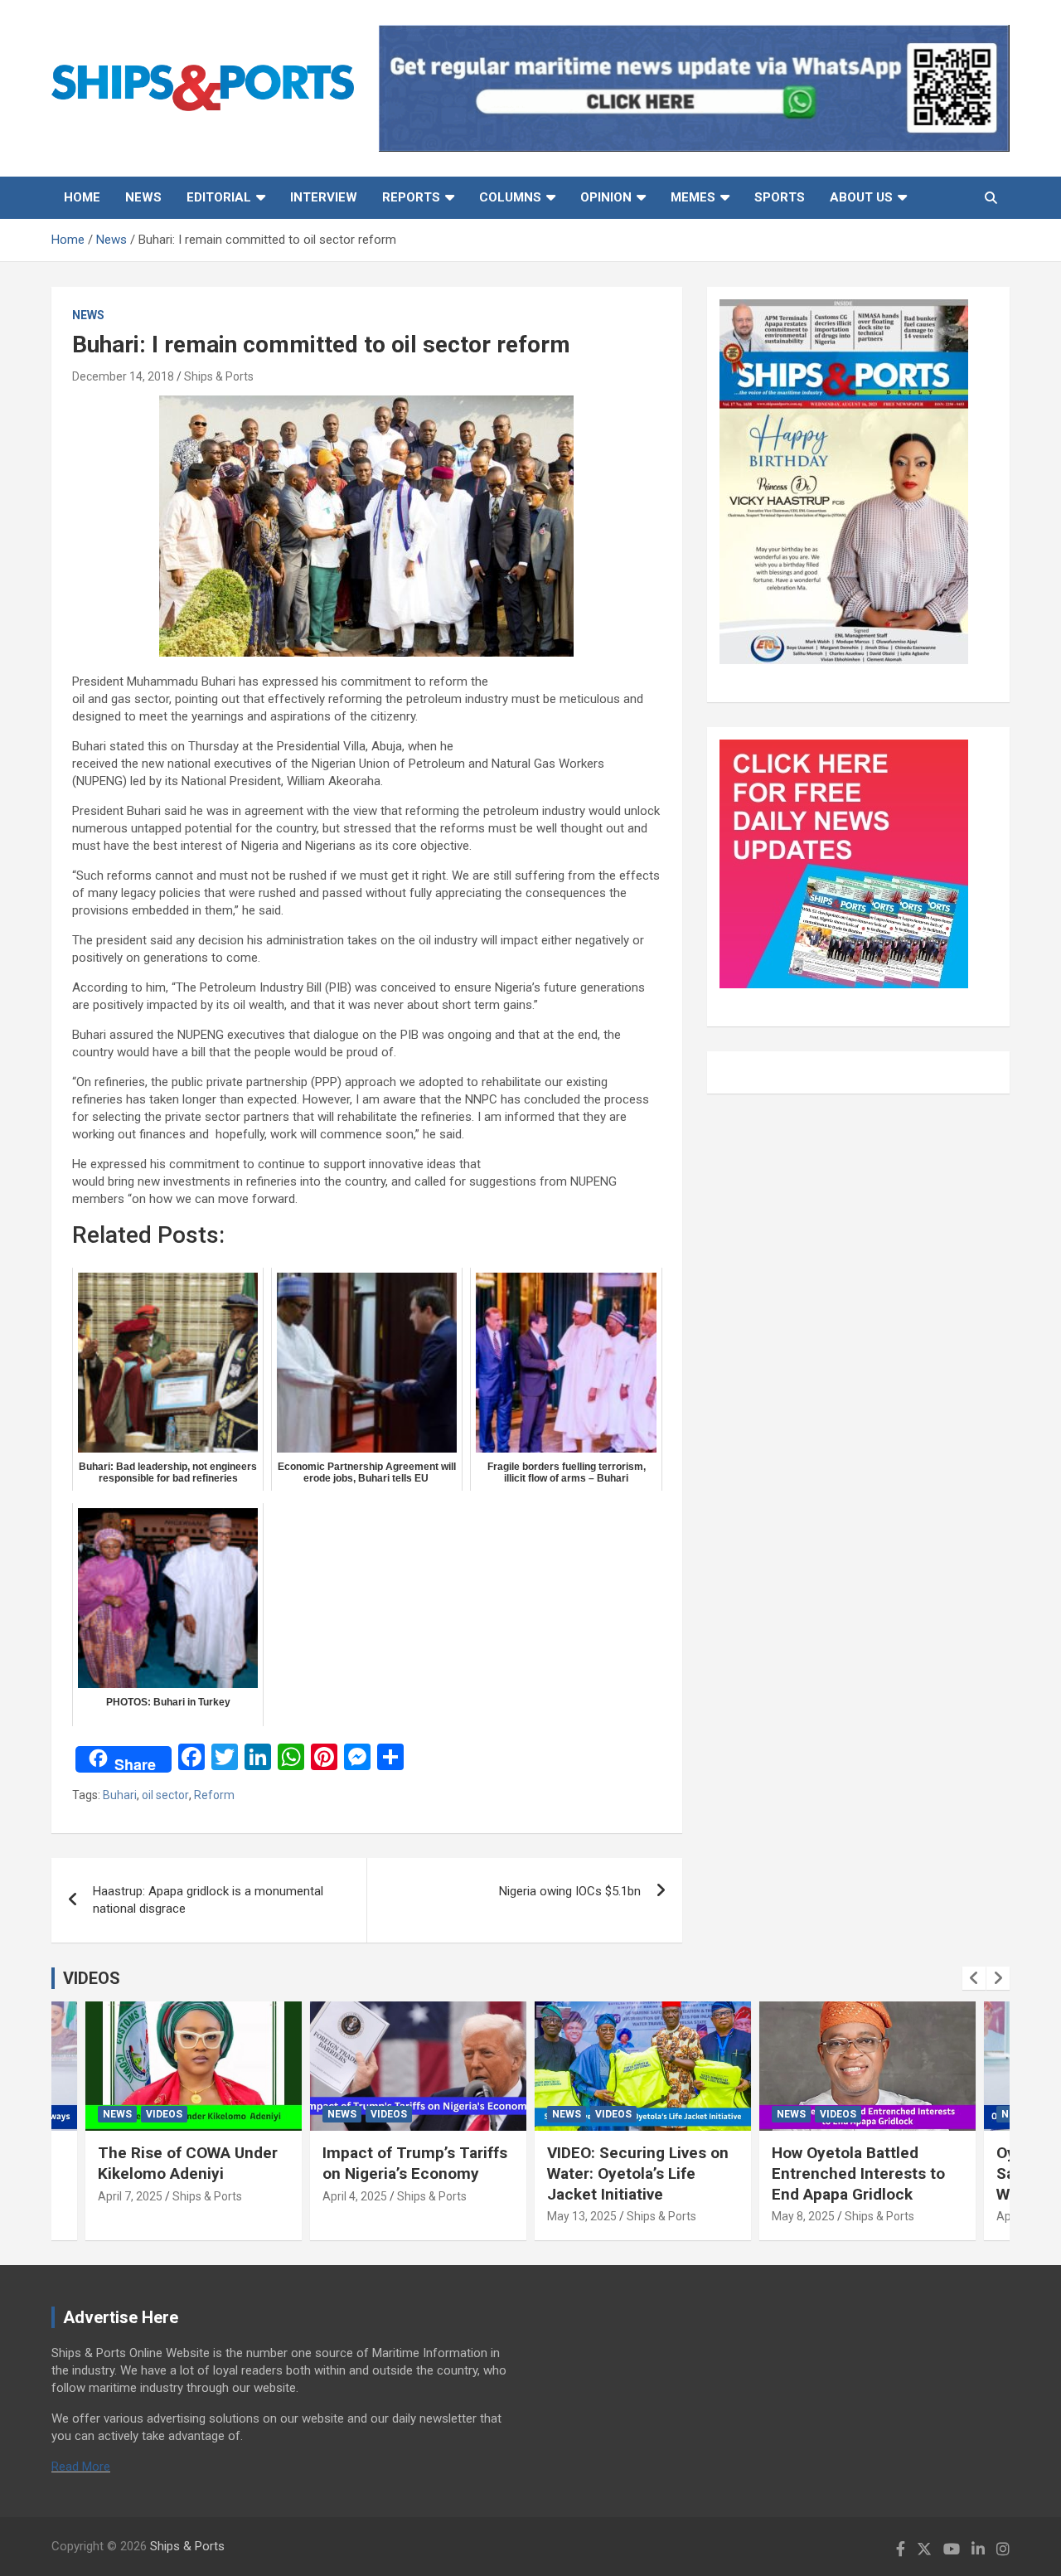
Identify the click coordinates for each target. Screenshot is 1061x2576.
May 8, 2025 (803, 2216)
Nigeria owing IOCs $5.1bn (570, 1891)
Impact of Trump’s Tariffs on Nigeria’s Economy (415, 2163)
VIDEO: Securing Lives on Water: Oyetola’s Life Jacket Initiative (638, 2173)
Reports (411, 197)
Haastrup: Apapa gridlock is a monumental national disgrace (208, 1900)
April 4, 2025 (355, 2196)
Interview (324, 197)
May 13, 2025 (582, 2216)
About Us (861, 197)
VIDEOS (92, 1978)
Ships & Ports (219, 376)
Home (82, 197)
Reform (214, 1795)
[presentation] (974, 1978)
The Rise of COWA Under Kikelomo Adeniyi (188, 2163)
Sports (780, 197)
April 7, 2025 (130, 2196)
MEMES (693, 197)
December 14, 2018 (123, 376)
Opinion (606, 197)
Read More (81, 2467)
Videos (164, 2114)
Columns (510, 197)
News (143, 197)
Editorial (219, 197)
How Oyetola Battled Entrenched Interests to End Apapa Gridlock (858, 2173)
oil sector (165, 1795)
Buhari (120, 1795)
